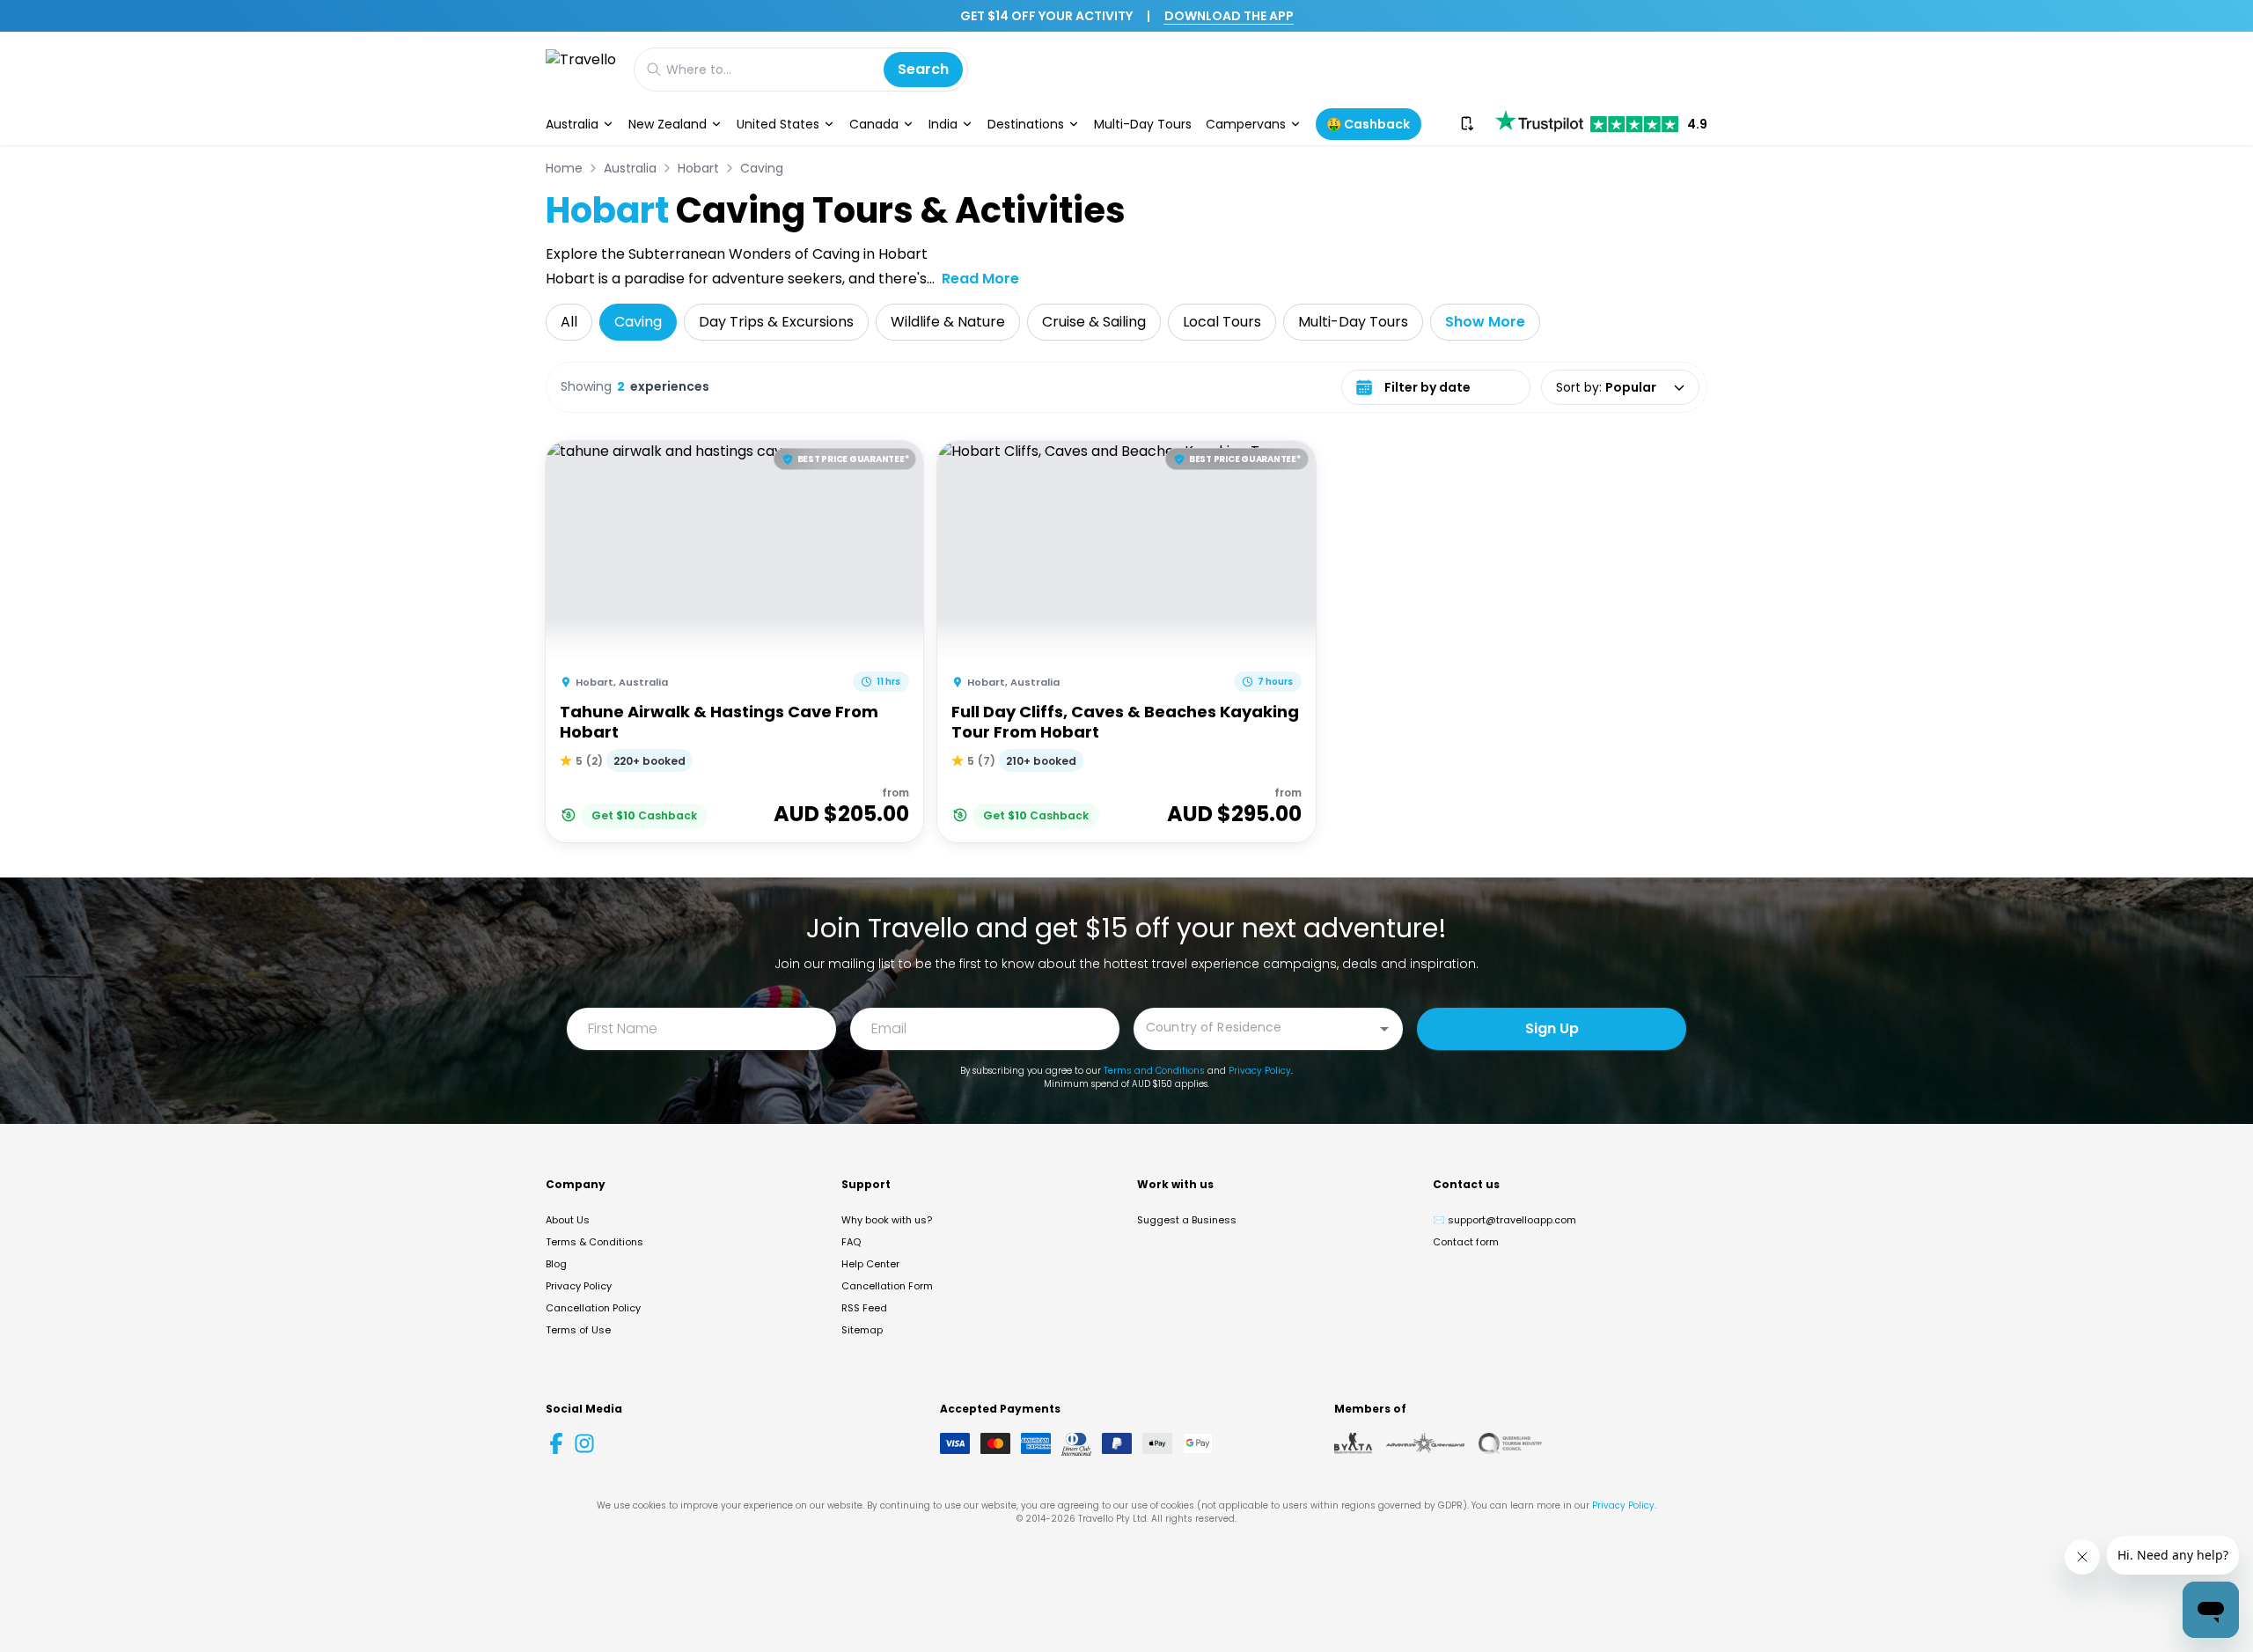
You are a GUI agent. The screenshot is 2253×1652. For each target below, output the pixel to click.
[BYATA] (1353, 1443)
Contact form (1466, 1242)
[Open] (1384, 1029)
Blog (556, 1264)
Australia (572, 124)
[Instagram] (584, 1443)
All (569, 322)
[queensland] (1510, 1443)
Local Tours (1222, 322)
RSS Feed (864, 1308)
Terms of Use (578, 1330)
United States (778, 124)
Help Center (870, 1264)
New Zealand (668, 124)
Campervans (1246, 124)
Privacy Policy (1260, 1071)
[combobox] (1255, 1028)
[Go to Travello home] (581, 69)
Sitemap (862, 1330)
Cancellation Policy (593, 1308)
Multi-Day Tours (1143, 124)
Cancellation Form (887, 1286)
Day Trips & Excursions (776, 322)
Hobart (698, 168)
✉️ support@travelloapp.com (1504, 1220)
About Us (568, 1220)
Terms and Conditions (1154, 1071)
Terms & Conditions (594, 1242)
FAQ (851, 1242)
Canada (874, 124)
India (943, 124)
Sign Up (1552, 1028)
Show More (1485, 322)
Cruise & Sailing (1094, 322)
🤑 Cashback (1368, 124)
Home (564, 168)
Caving (762, 168)
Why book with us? (887, 1220)
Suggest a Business (1187, 1220)
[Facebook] (556, 1443)
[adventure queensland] (1425, 1443)
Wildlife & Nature (948, 322)
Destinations (1026, 124)
